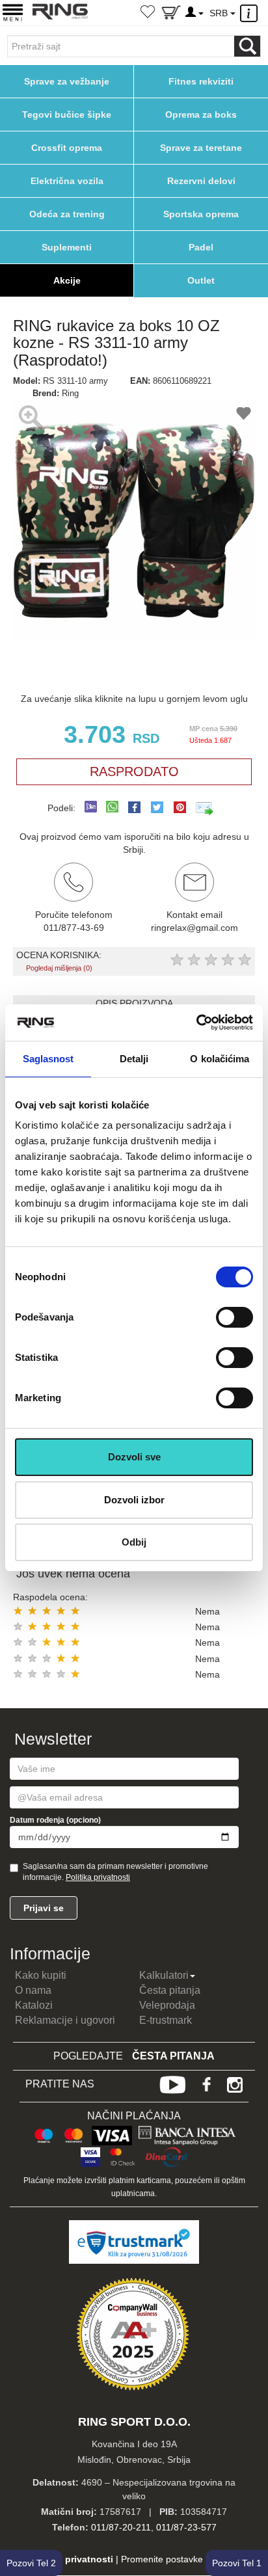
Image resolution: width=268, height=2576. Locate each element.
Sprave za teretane (201, 148)
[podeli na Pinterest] (180, 807)
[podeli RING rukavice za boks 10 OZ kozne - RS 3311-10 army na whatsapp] (112, 808)
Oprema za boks (201, 114)
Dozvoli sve (134, 1457)
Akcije (67, 280)
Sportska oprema (201, 214)
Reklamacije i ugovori (65, 2020)
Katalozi (34, 2005)
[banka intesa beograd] (187, 2134)
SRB (220, 13)
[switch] (235, 1317)
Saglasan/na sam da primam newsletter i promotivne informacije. (115, 1872)
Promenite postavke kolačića (180, 2559)
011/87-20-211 (121, 2527)
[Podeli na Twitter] (157, 807)
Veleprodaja (167, 2005)
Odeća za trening (67, 214)
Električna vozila (67, 181)
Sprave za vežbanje (67, 81)
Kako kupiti (41, 1975)
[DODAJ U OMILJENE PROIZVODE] (244, 415)
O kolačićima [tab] (220, 1059)
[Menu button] (13, 12)
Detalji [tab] (134, 1059)
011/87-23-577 (186, 2527)
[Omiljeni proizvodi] (148, 13)
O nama (33, 1990)
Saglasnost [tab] (48, 1059)
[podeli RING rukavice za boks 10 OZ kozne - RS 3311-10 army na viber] (91, 808)
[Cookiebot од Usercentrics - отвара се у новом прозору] (196, 1023)
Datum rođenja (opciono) (55, 1820)
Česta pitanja (170, 1990)
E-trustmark (166, 2020)
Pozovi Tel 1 (237, 2563)
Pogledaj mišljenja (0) (59, 968)
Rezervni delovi (201, 181)
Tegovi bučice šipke (67, 114)
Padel (201, 247)
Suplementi (67, 247)
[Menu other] (251, 13)
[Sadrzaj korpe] (171, 15)
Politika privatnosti (98, 1877)
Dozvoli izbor (134, 1500)
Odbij (134, 1542)
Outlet (201, 280)
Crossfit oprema (67, 148)
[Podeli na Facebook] (134, 807)
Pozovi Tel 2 (31, 2563)
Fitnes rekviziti (201, 81)
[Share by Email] (205, 808)
